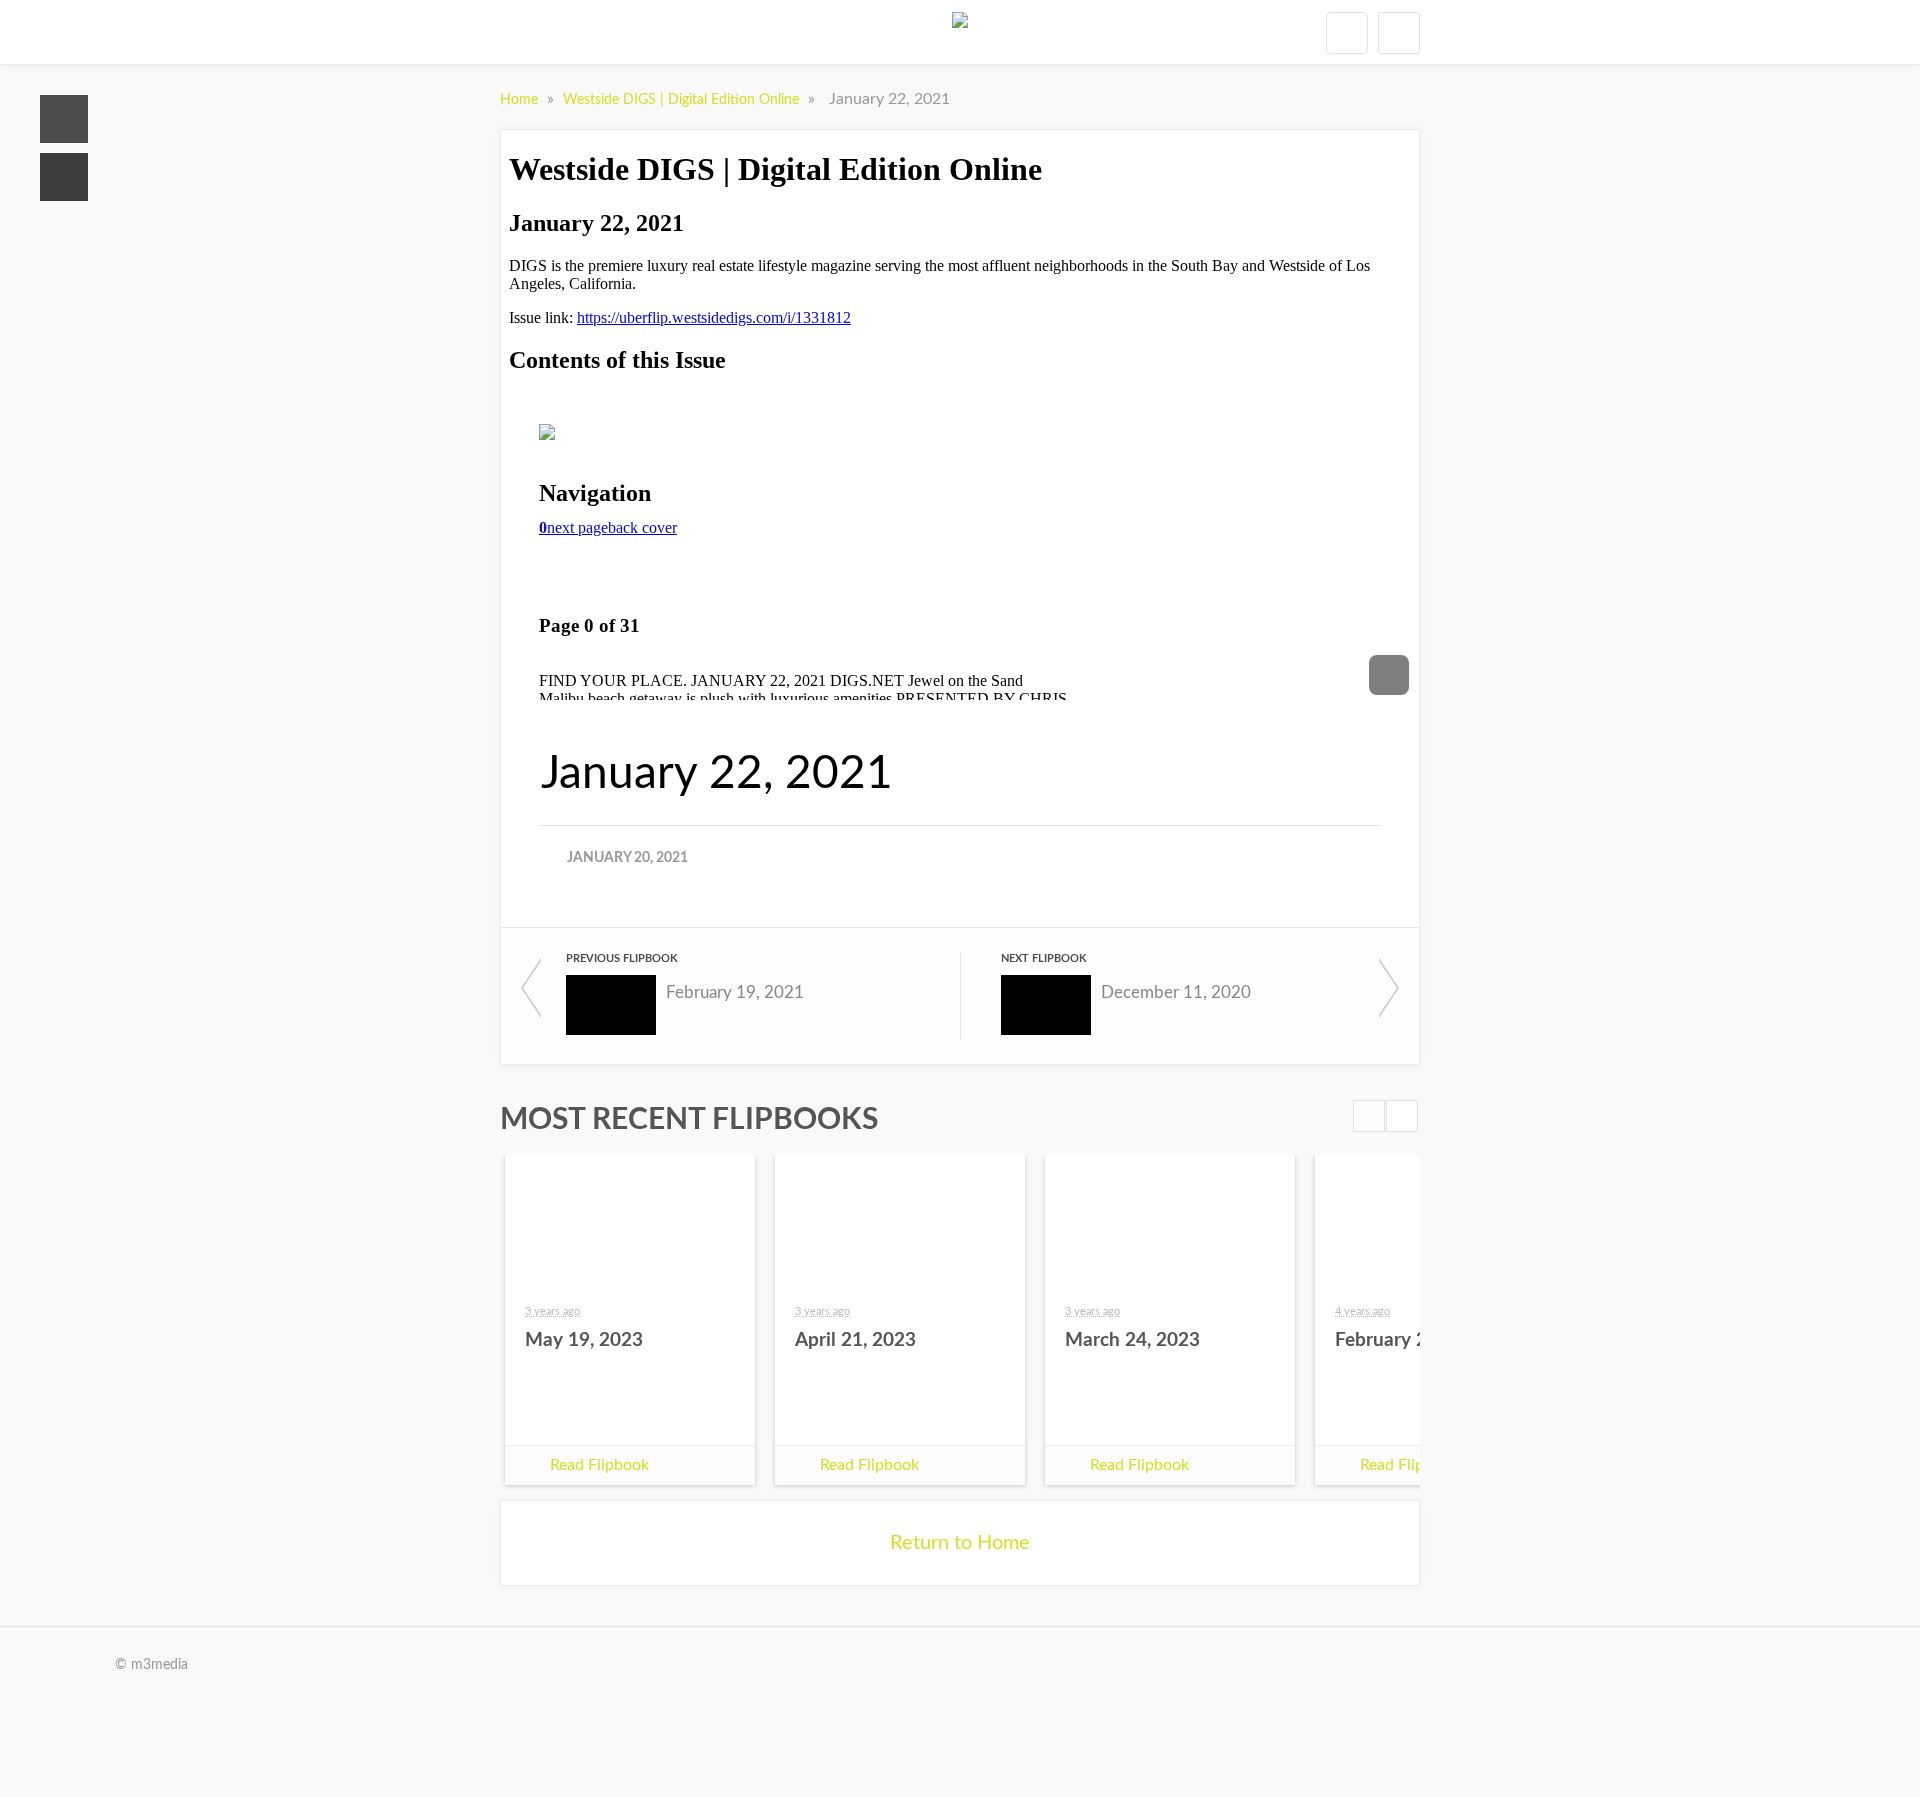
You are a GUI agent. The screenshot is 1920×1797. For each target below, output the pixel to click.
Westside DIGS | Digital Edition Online (683, 100)
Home (64, 119)
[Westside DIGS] (960, 32)
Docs (64, 177)
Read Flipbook (599, 1465)
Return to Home (960, 1543)
